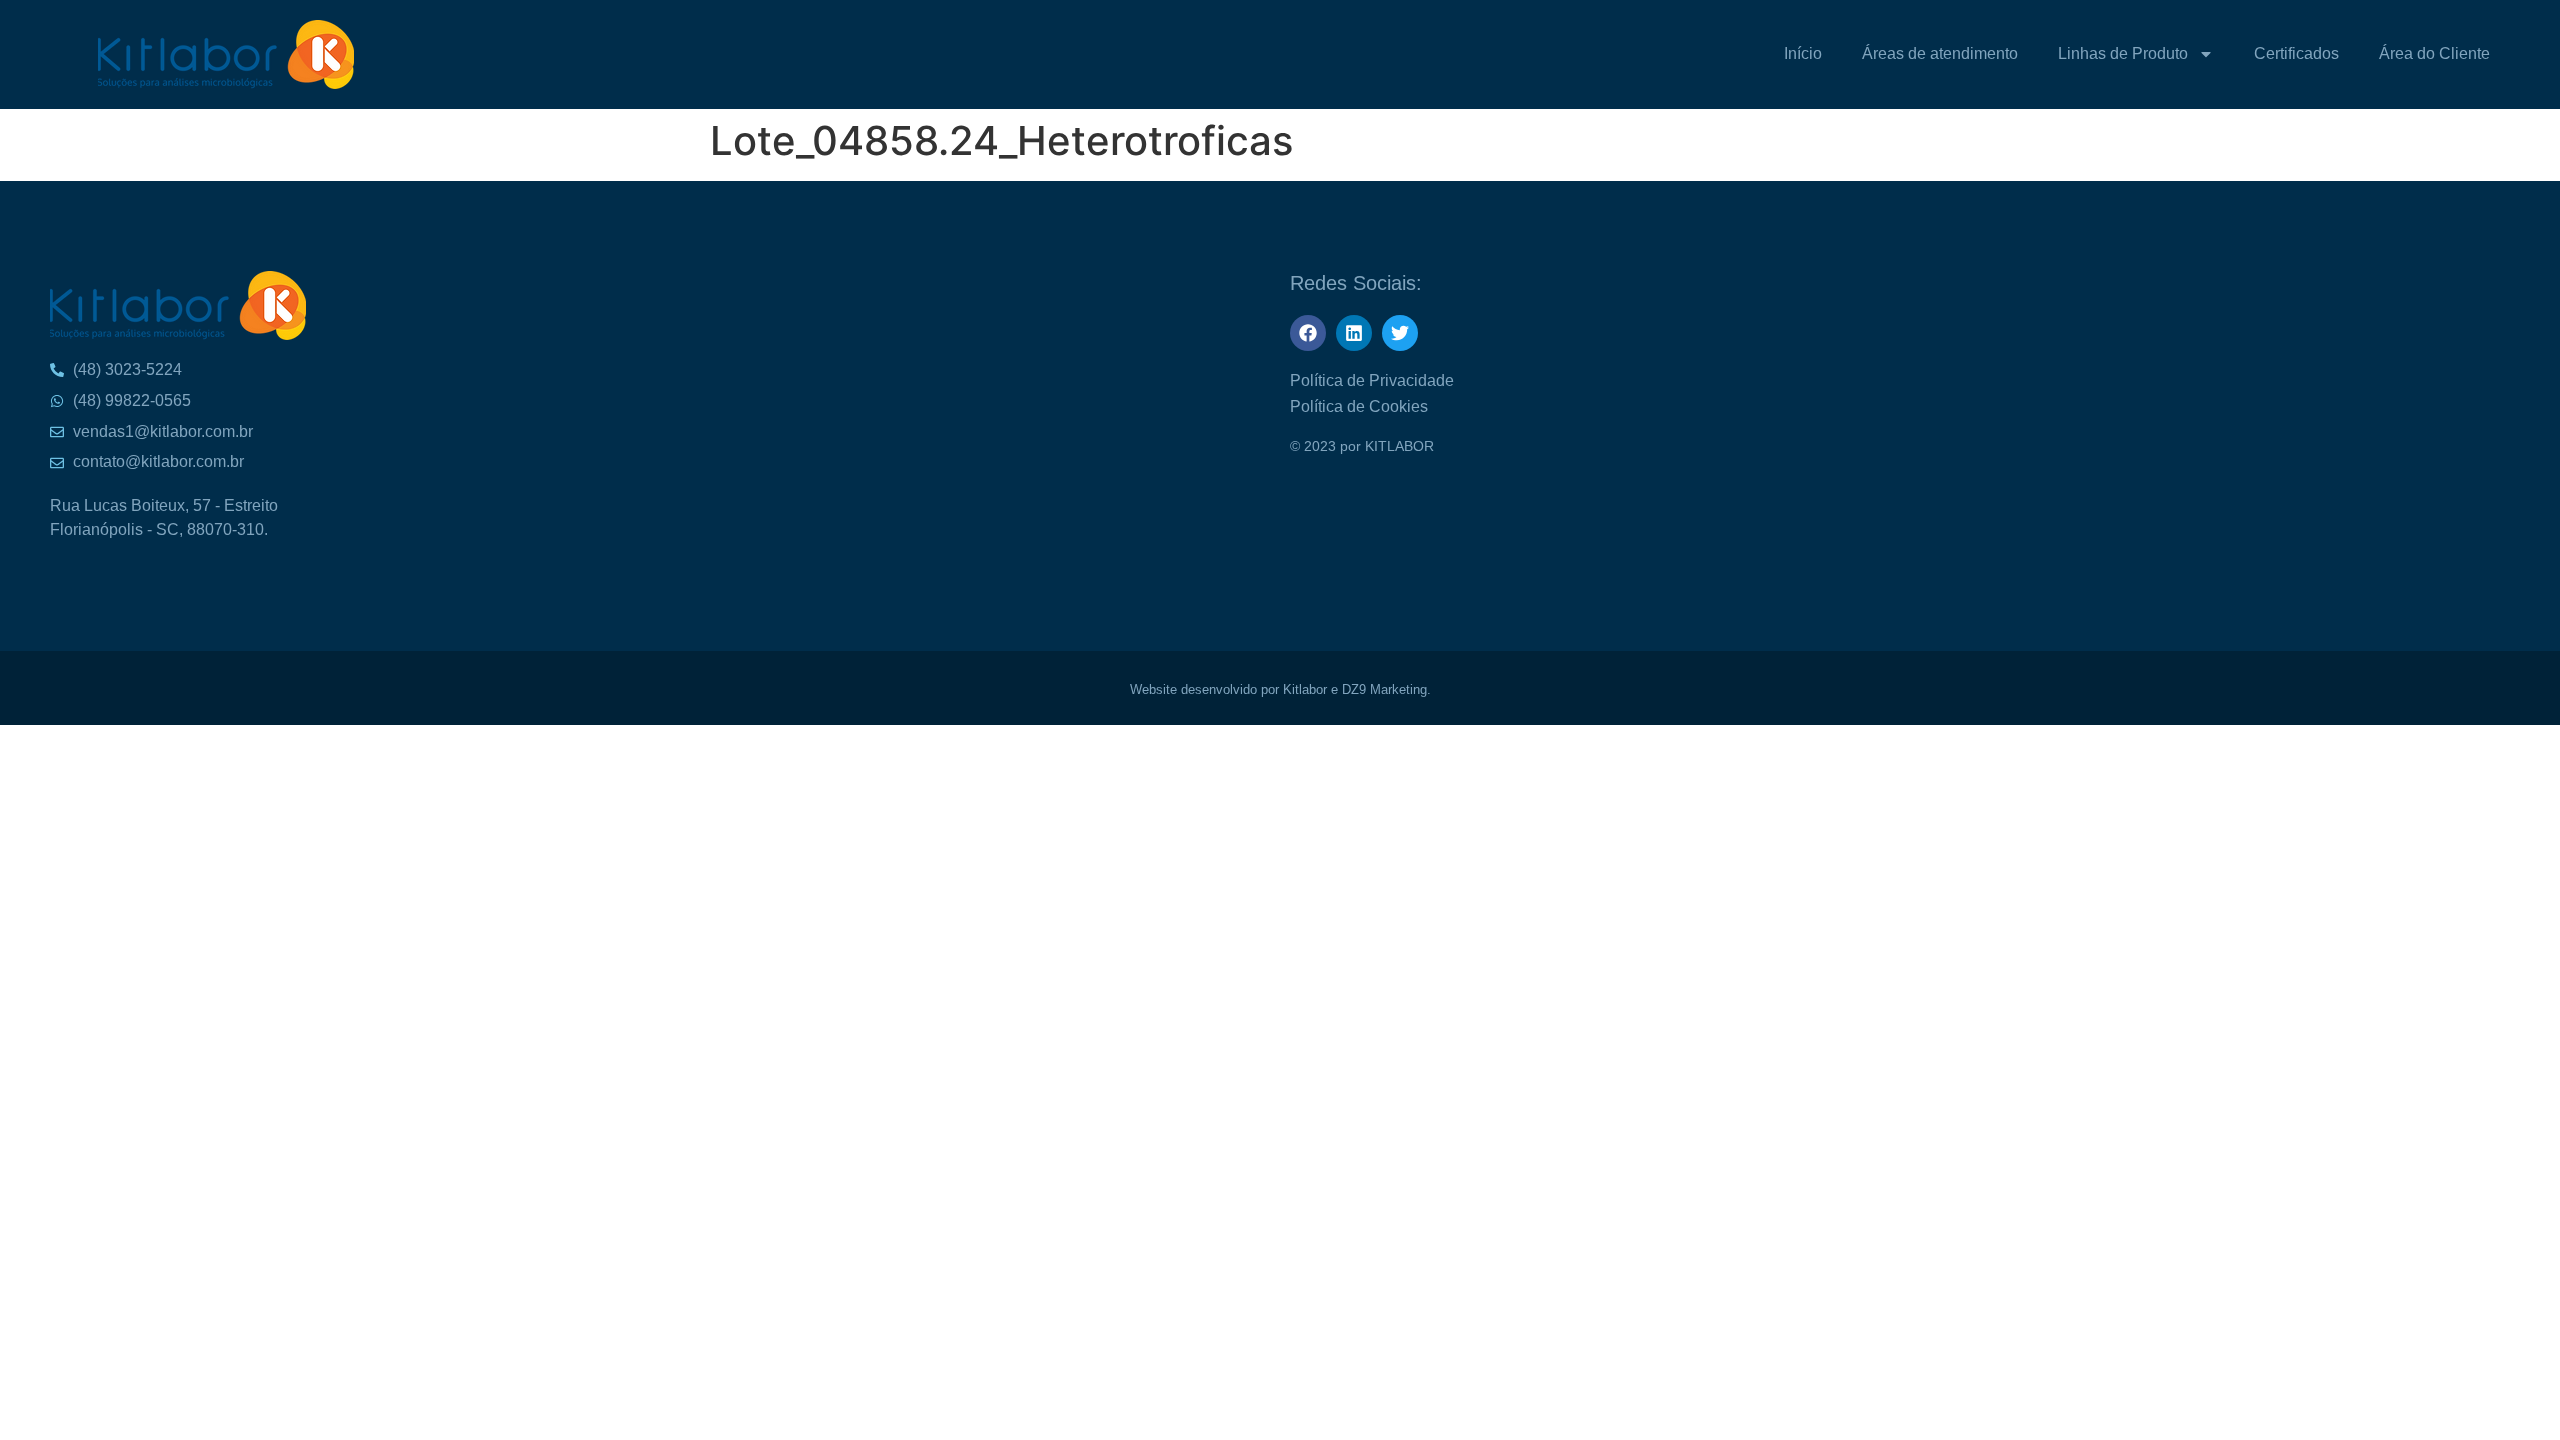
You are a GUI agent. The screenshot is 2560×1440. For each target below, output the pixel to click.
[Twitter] (1400, 333)
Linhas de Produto (2123, 53)
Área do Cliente (2434, 53)
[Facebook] (1308, 333)
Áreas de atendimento (1940, 53)
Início (1803, 53)
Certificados (2296, 53)
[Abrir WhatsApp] (2510, 50)
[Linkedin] (1354, 333)
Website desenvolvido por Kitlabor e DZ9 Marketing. (1280, 689)
